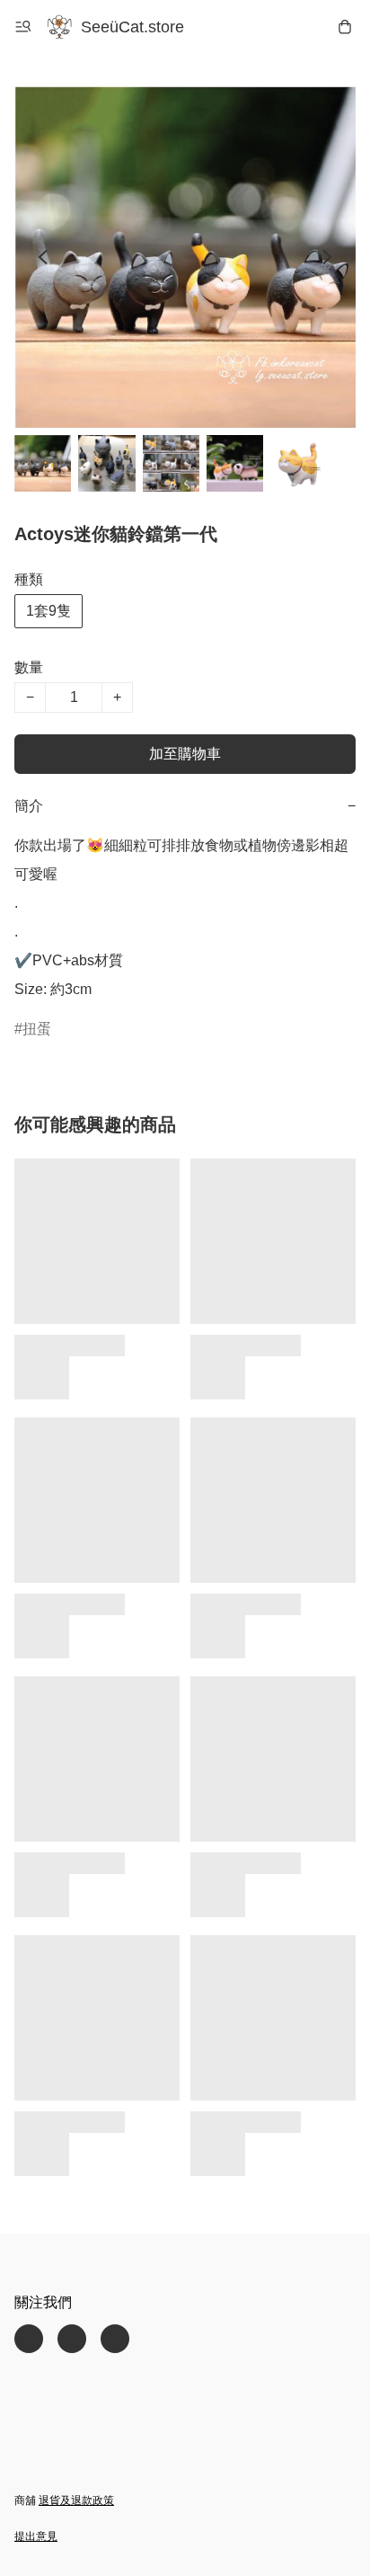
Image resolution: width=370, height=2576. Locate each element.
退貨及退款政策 (76, 2500)
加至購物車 (185, 754)
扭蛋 (37, 1029)
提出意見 (36, 2536)
